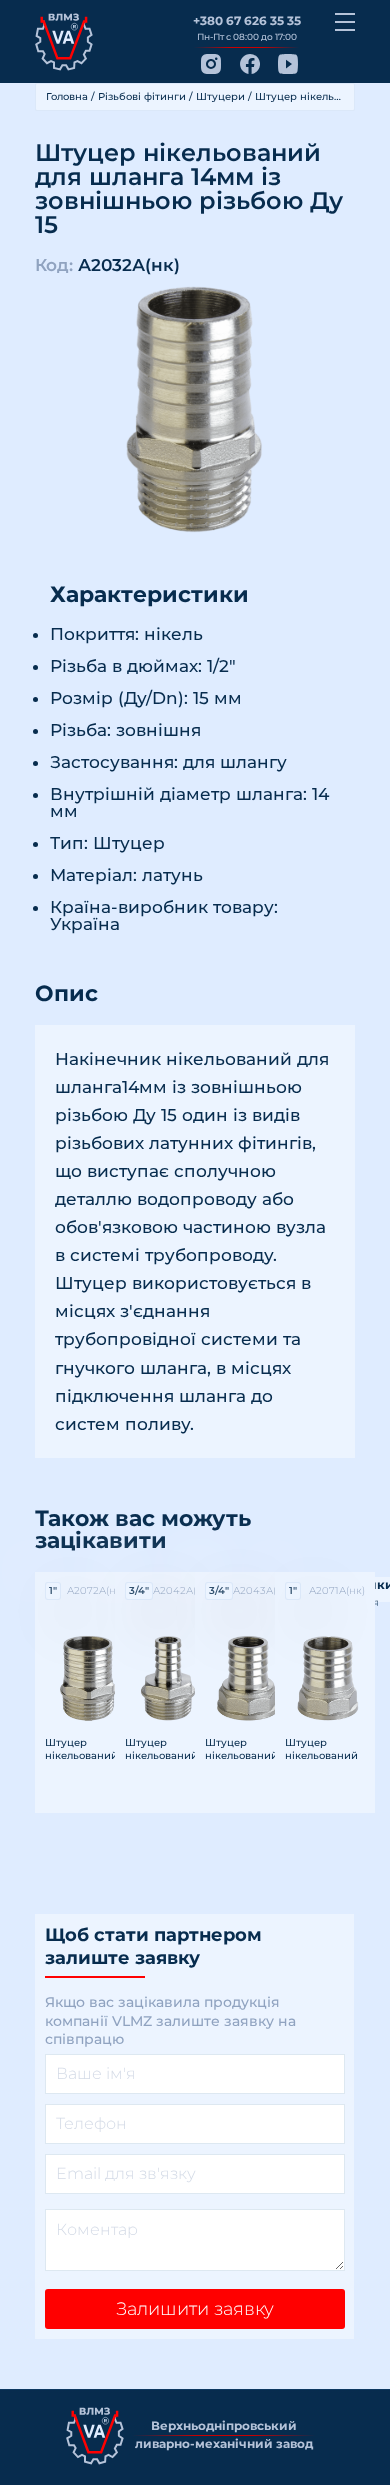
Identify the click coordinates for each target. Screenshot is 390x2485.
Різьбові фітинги (142, 96)
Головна (67, 96)
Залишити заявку (195, 2309)
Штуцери (220, 96)
